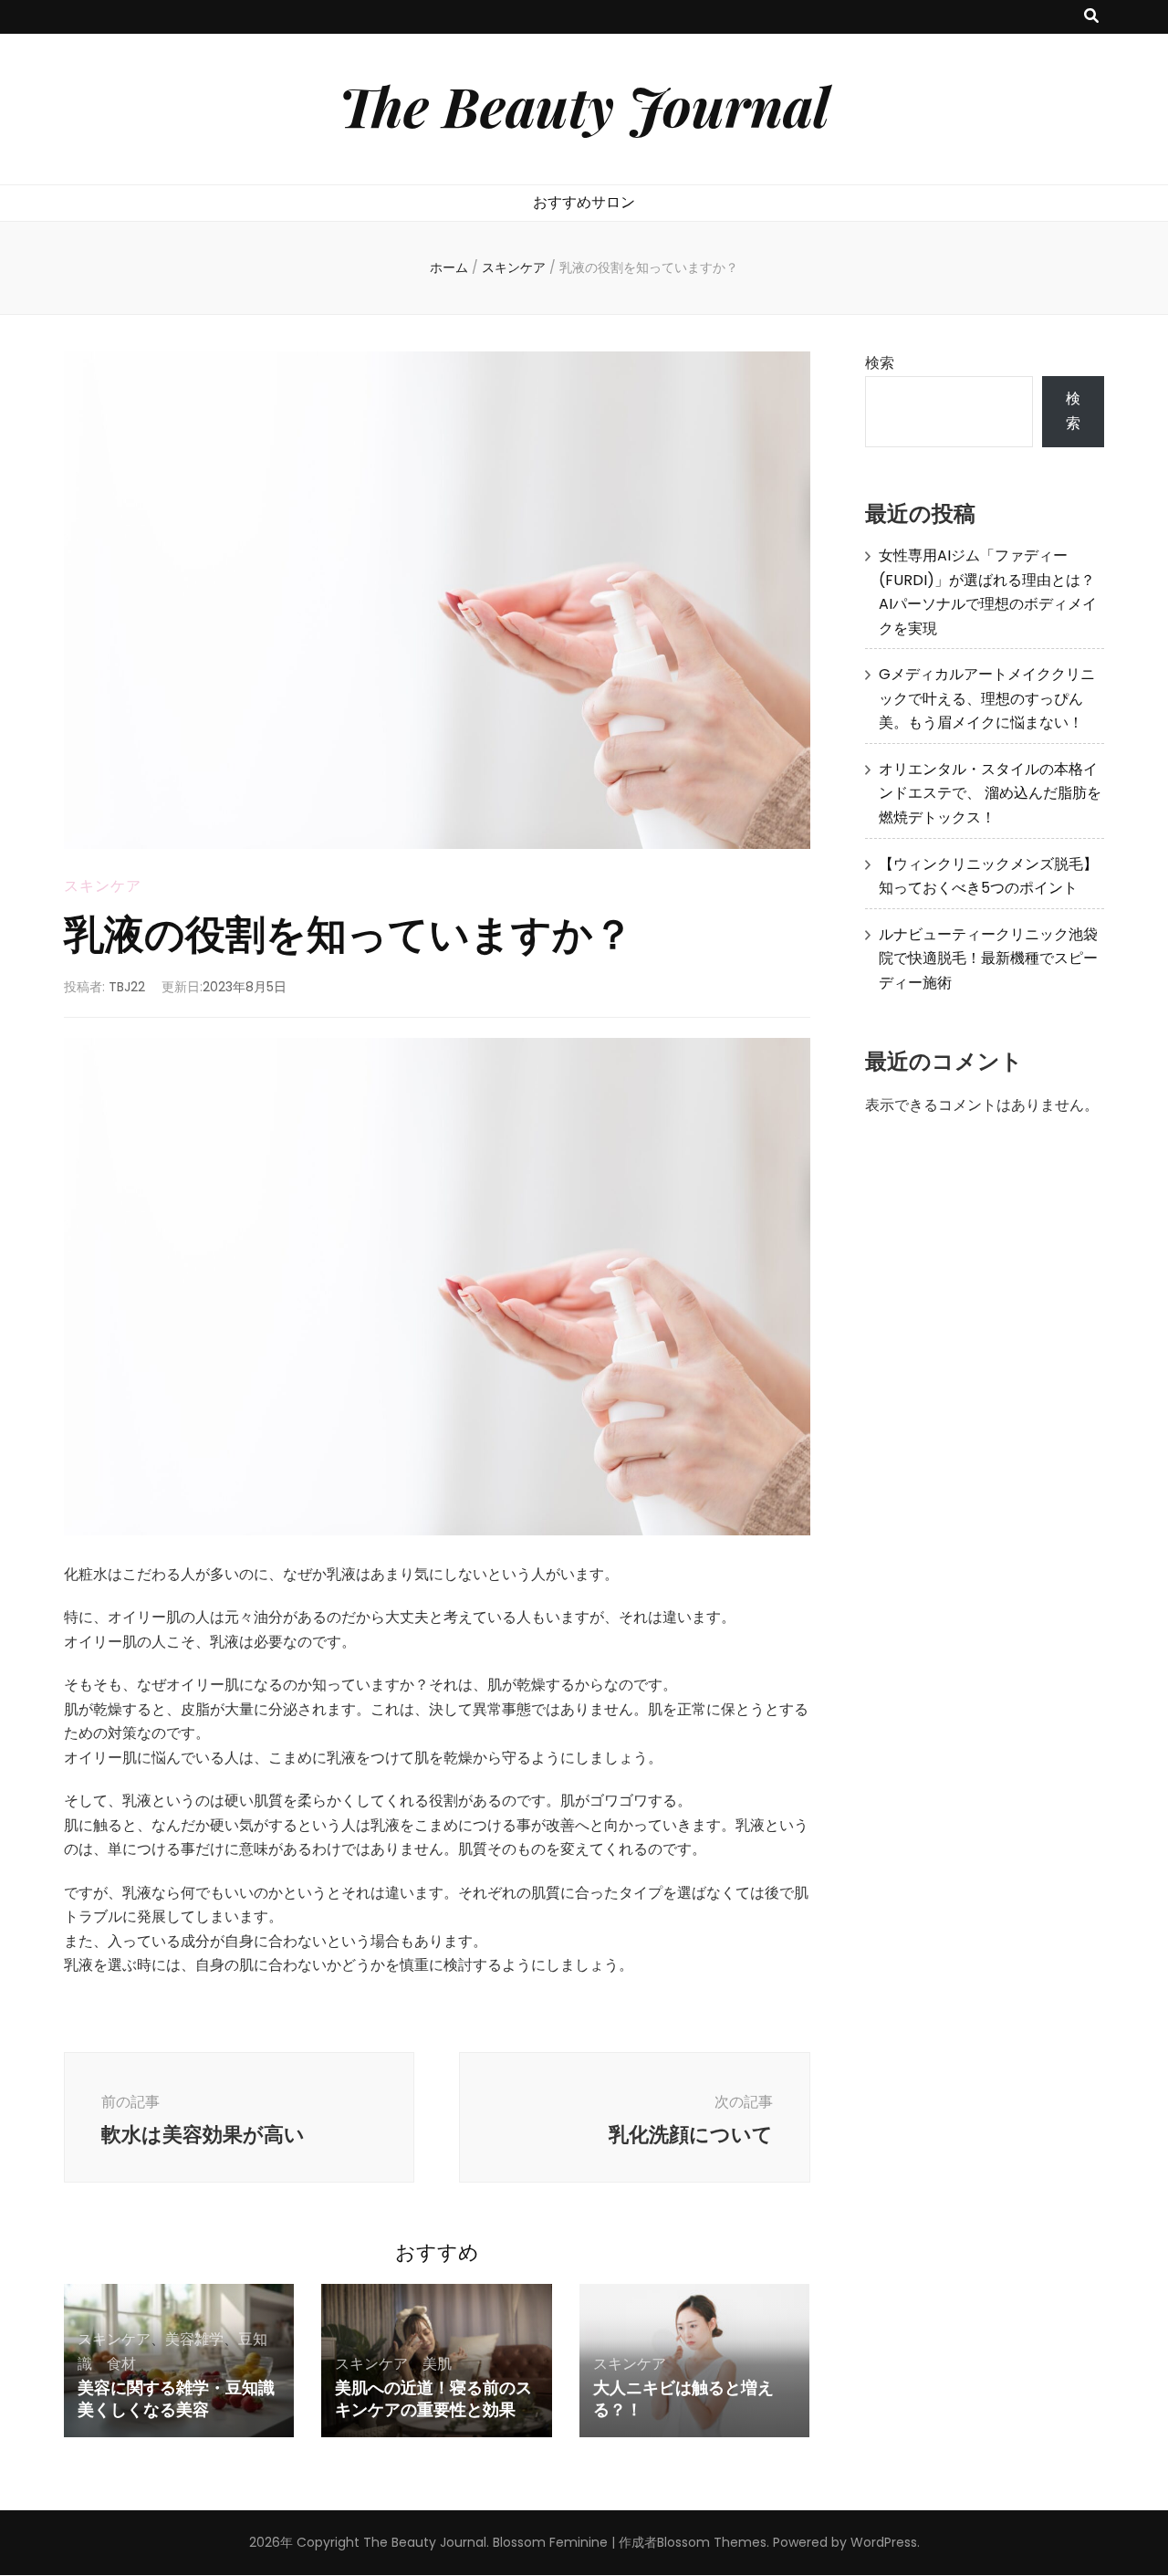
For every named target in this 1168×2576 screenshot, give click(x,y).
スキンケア (103, 886)
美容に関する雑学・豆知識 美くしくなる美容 (176, 2398)
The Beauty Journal (584, 105)
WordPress (884, 2542)
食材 (121, 2364)
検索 (880, 363)
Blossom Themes (712, 2542)
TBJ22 (127, 987)
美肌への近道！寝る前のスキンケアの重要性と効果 (433, 2398)
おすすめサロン (584, 202)
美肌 (437, 2364)
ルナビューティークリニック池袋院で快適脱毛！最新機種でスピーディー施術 (988, 958)
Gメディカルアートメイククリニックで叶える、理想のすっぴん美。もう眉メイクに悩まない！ (987, 698)
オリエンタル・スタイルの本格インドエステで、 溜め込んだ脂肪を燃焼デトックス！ (990, 793)
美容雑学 (194, 2339)
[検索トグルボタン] (1091, 17)
